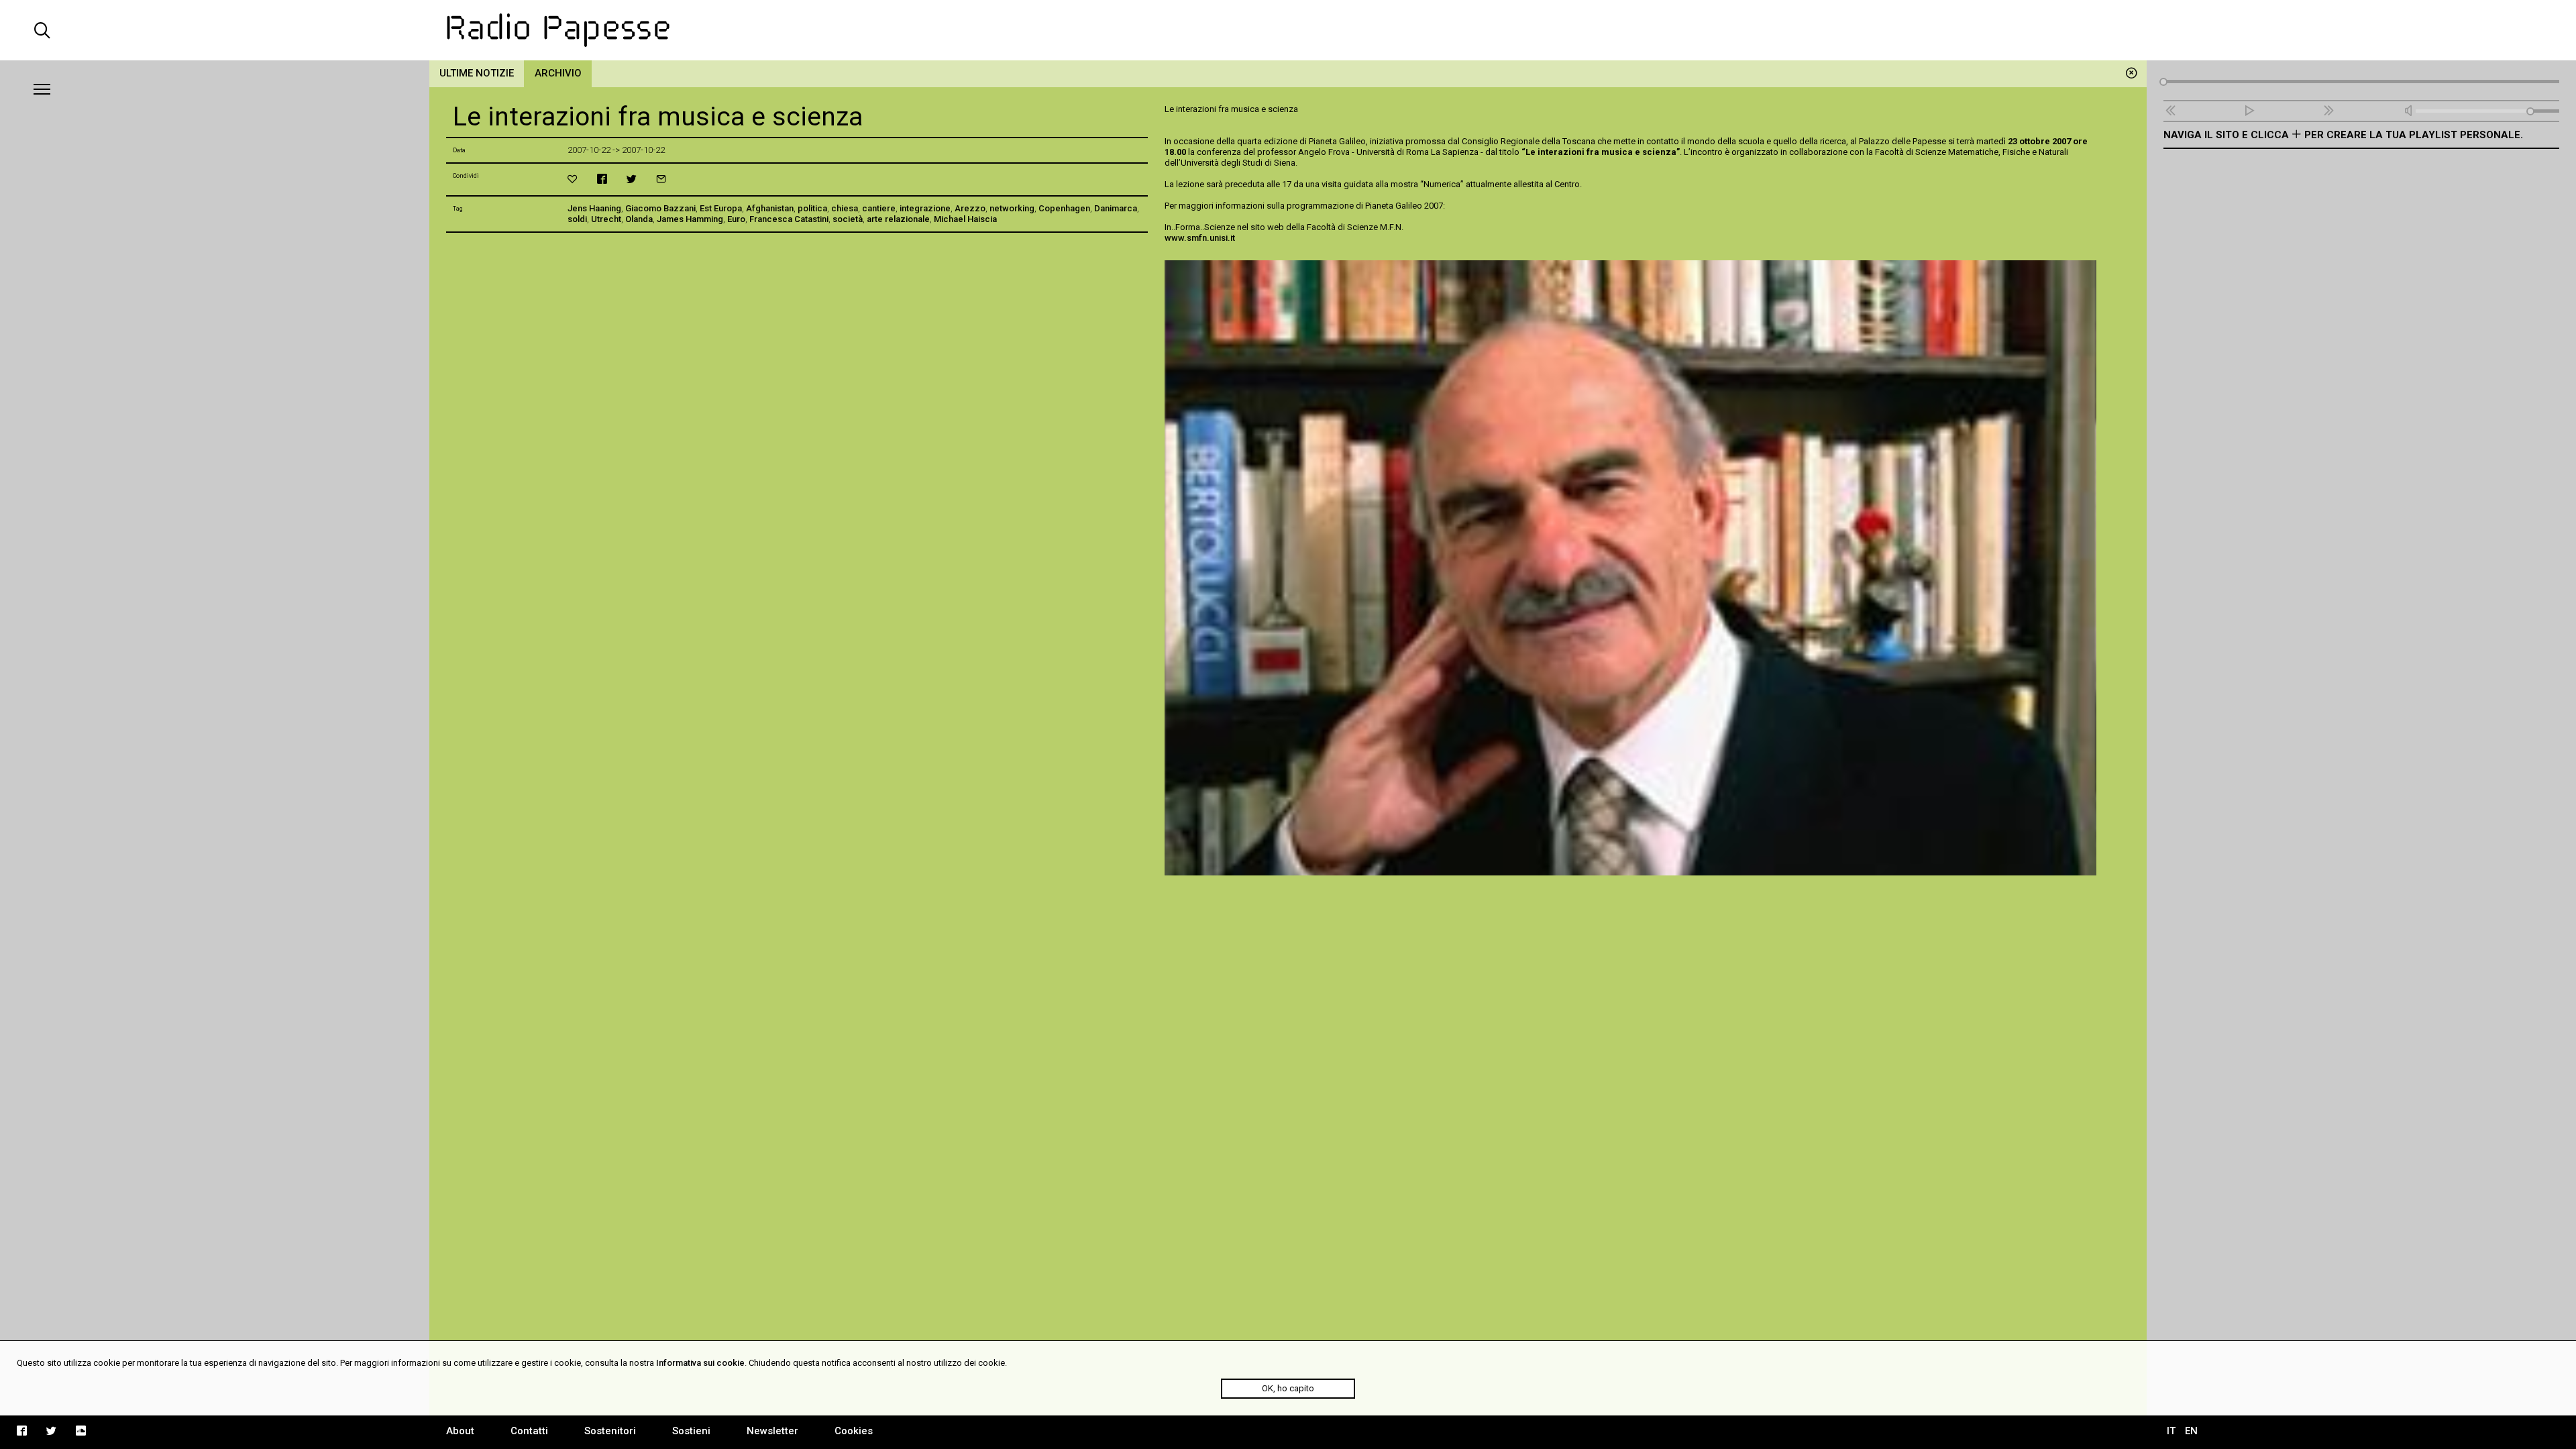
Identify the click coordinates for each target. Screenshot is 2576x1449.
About (460, 1431)
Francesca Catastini (789, 219)
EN (2191, 1431)
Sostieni (691, 1431)
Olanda (639, 219)
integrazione (925, 208)
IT (2171, 1431)
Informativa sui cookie (700, 1363)
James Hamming (690, 219)
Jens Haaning (594, 208)
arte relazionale (898, 219)
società (848, 219)
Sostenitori (610, 1431)
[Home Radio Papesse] (1288, 30)
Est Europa (721, 208)
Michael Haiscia (965, 219)
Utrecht (606, 219)
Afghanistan (770, 208)
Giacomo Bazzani (660, 208)
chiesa (845, 208)
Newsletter (772, 1431)
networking (1012, 208)
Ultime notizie (477, 73)
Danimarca (1116, 208)
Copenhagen (1064, 208)
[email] (661, 179)
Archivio (558, 73)
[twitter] (632, 179)
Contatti (529, 1431)
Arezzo (970, 208)
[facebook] (602, 179)
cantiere (879, 208)
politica (812, 208)
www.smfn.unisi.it (1200, 238)
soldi (577, 219)
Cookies (854, 1431)
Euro (736, 219)
